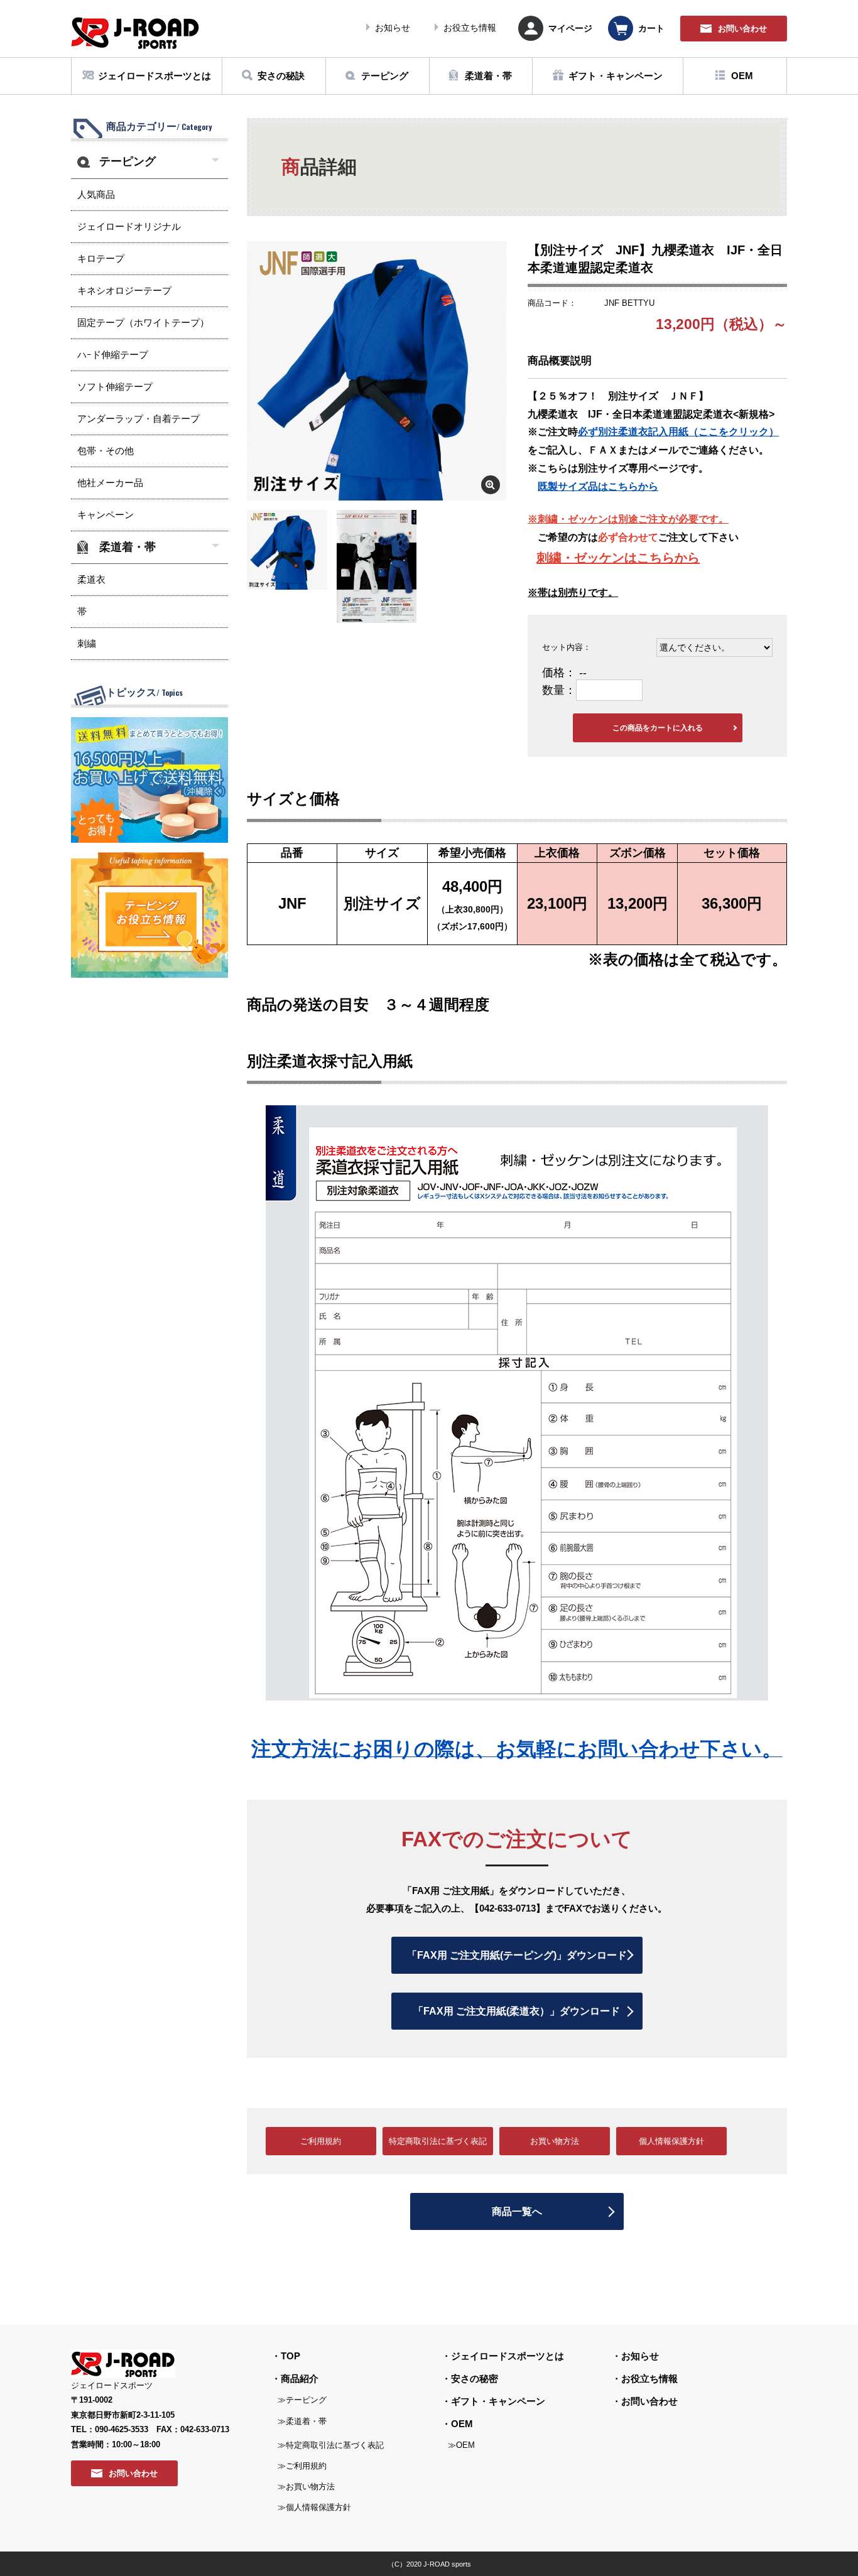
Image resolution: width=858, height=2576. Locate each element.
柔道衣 (91, 579)
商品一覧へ (517, 2211)
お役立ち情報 (470, 28)
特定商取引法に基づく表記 (438, 2141)
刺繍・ (555, 558)
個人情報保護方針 (671, 2141)
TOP (291, 2356)
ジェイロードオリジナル (129, 226)
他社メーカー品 (110, 483)
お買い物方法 (555, 2141)
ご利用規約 (321, 2141)
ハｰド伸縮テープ (113, 354)
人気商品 (96, 194)
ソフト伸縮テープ (115, 387)
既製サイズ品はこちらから (598, 486)
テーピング (128, 161)
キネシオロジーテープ (124, 290)
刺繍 (87, 643)
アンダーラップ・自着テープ (138, 419)
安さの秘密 (475, 2378)
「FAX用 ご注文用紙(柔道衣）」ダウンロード (517, 2011)
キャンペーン (106, 515)
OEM (462, 2424)
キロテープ (101, 258)
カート (651, 28)
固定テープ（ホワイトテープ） (143, 322)
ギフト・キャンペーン (498, 2401)
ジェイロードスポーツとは (508, 2356)
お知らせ (393, 28)
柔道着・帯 (128, 547)
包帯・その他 (106, 451)
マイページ (570, 28)
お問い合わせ (649, 2401)
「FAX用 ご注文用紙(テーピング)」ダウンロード (517, 1955)
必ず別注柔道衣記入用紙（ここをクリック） (678, 432)
